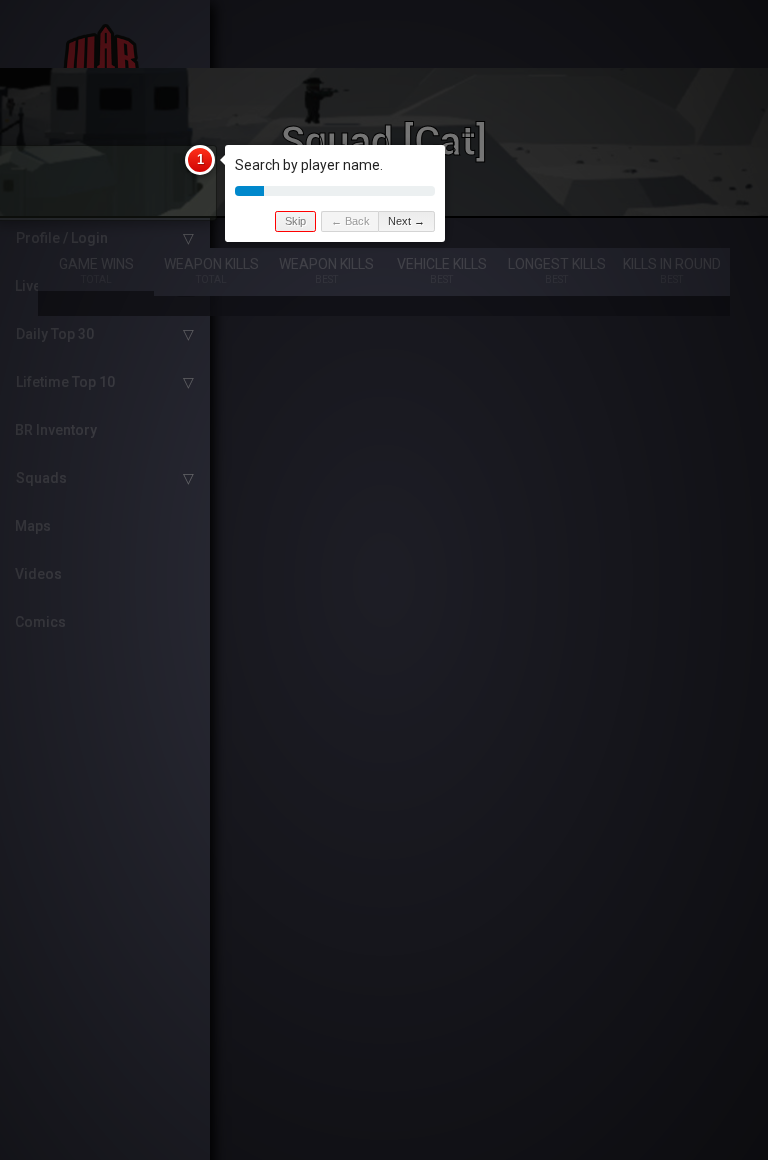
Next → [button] (406, 221)
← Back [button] (350, 221)
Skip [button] (295, 221)
